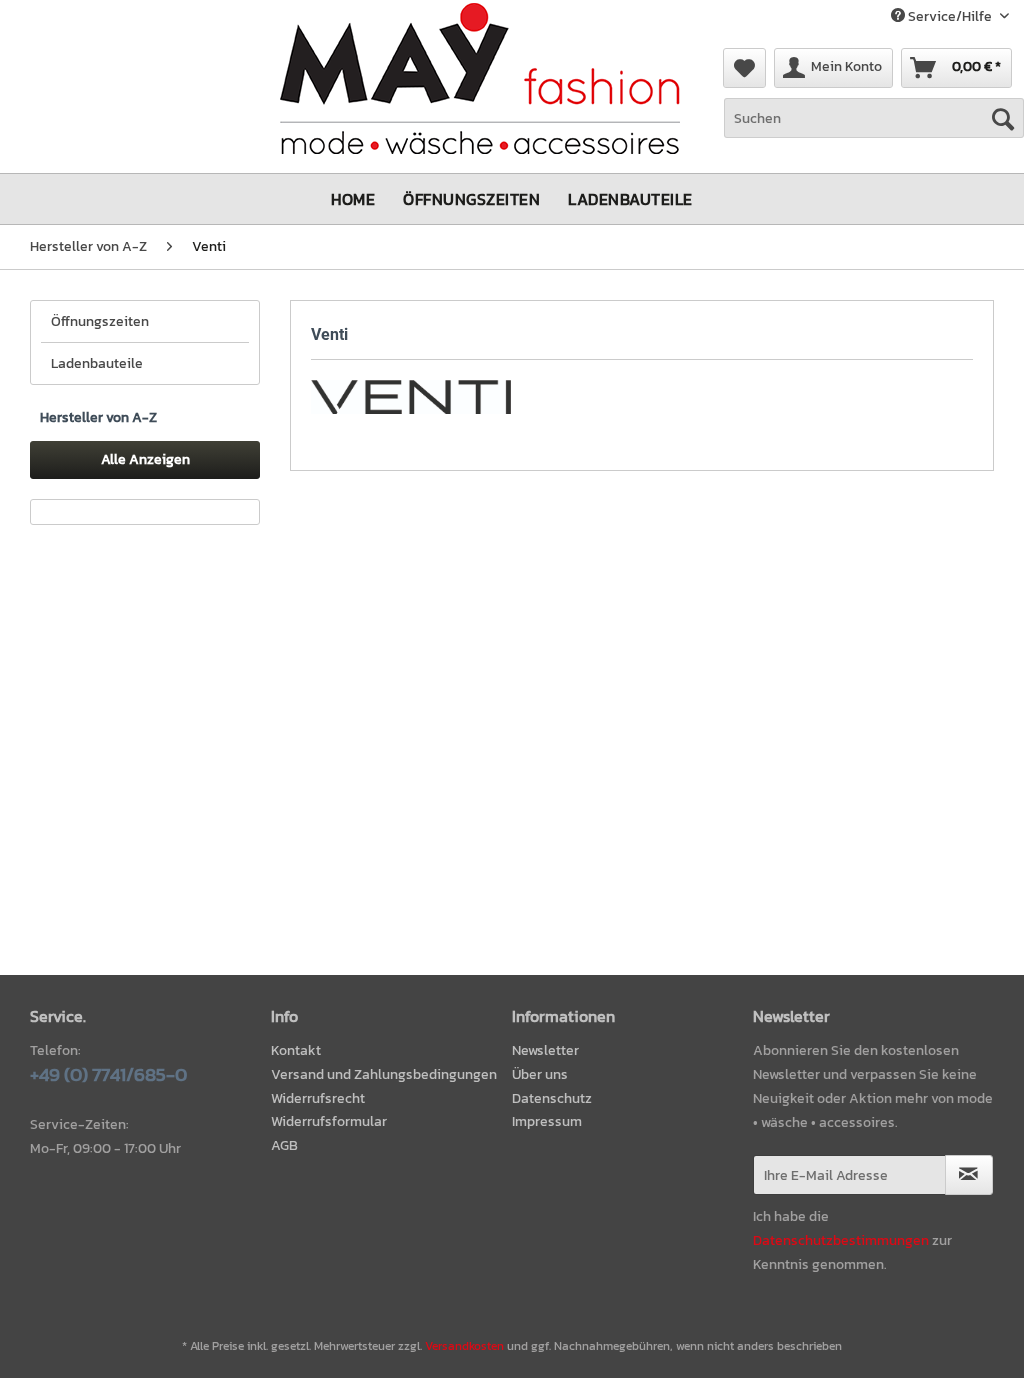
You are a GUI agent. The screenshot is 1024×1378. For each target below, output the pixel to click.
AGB (284, 1145)
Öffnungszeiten (100, 321)
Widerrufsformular (329, 1121)
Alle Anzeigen (145, 459)
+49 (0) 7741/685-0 (108, 1074)
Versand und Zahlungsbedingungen (384, 1074)
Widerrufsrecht (318, 1098)
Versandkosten (464, 1346)
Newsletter (545, 1050)
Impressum (547, 1121)
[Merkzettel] (744, 68)
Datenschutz (552, 1098)
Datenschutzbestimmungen (841, 1240)
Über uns (540, 1074)
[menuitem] (744, 68)
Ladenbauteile (97, 363)
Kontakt (296, 1050)
